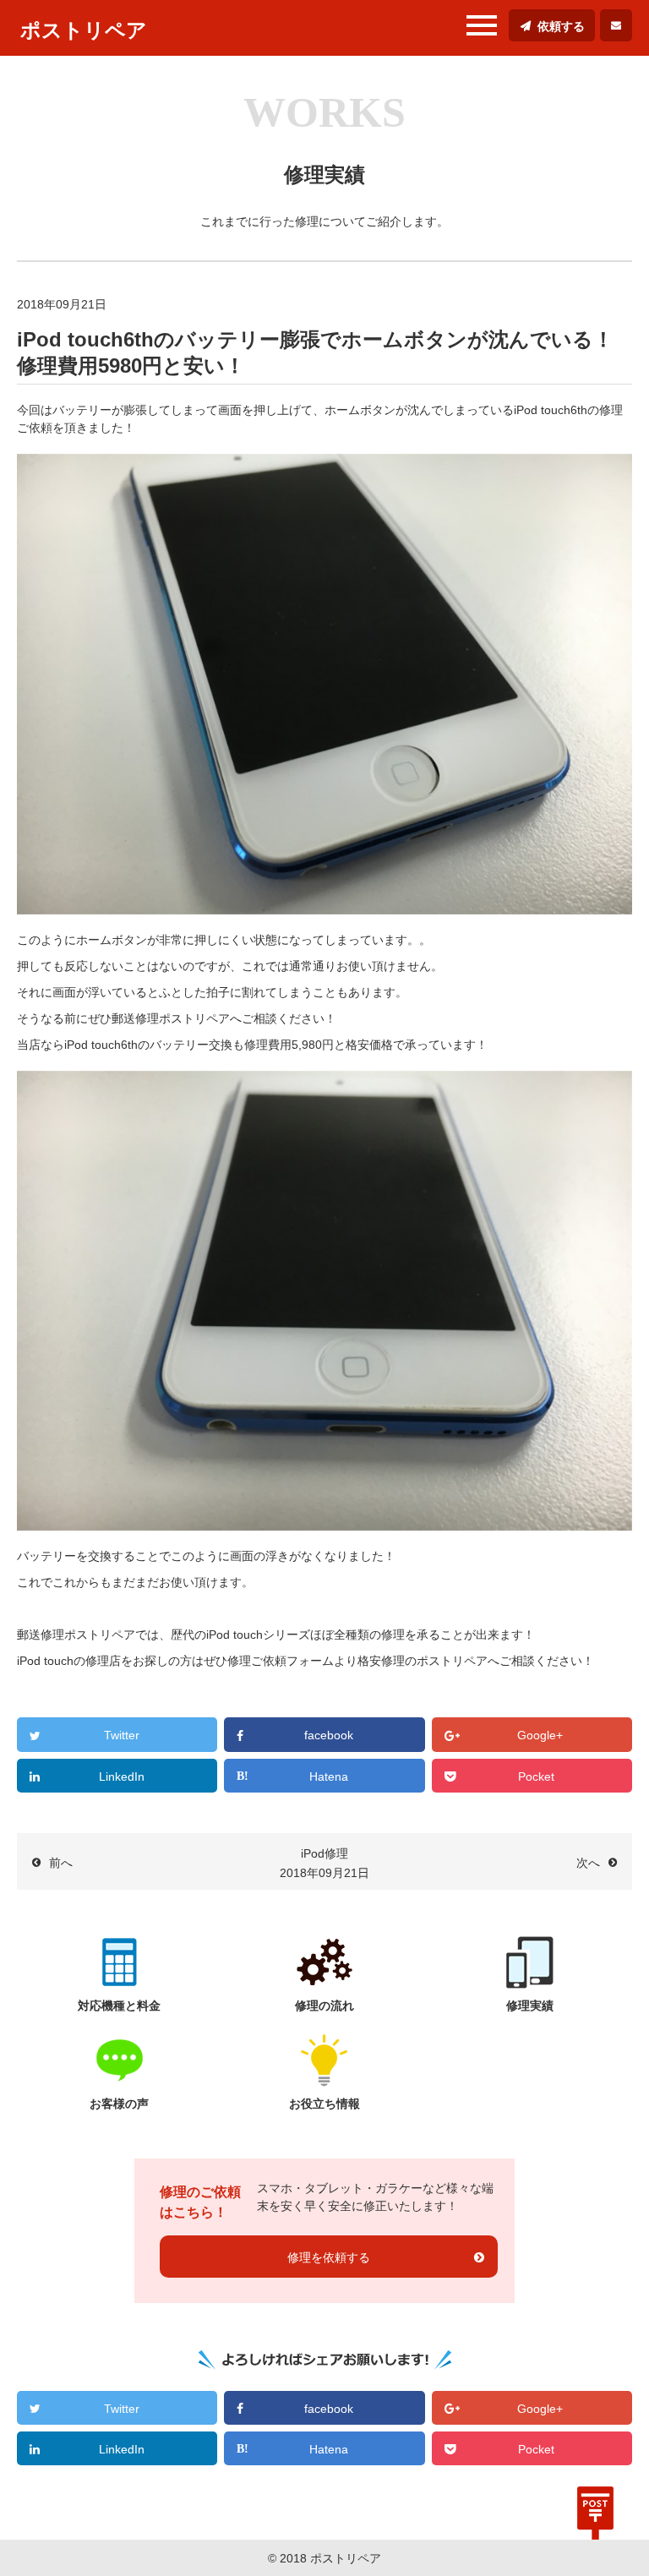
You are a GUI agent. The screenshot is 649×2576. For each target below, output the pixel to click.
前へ (61, 1863)
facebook (329, 1735)
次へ (588, 1863)
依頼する (561, 26)
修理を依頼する (329, 2257)
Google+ (540, 1735)
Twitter (122, 1735)
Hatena (329, 1776)
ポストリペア (84, 30)
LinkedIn (122, 1776)
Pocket (536, 1776)
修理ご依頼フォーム (281, 1661)
